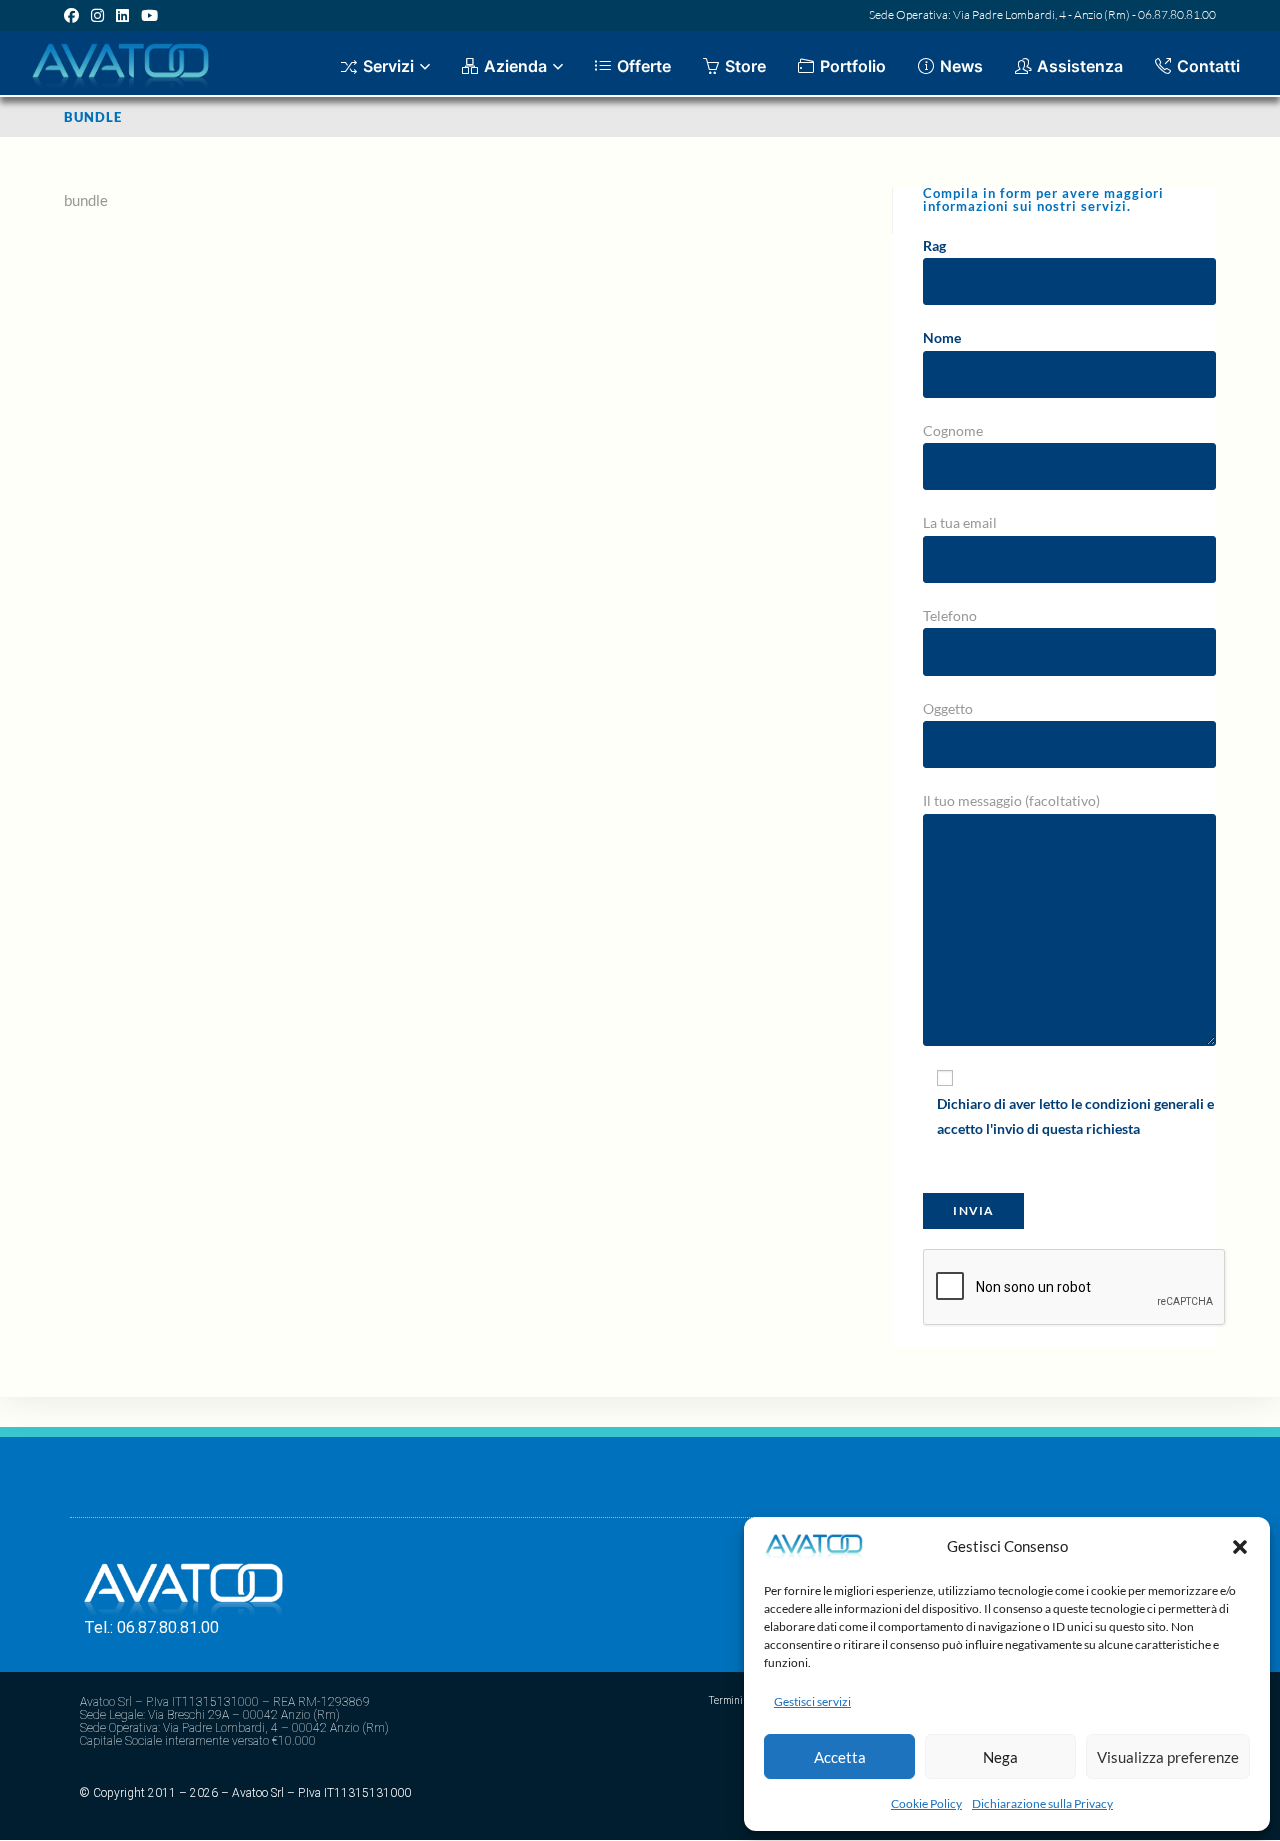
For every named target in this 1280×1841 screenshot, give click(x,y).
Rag (934, 245)
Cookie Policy (926, 1803)
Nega (1000, 1757)
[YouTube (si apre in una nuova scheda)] (149, 15)
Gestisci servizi (812, 1701)
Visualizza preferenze (1168, 1757)
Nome (942, 337)
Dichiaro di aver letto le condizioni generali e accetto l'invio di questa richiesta (1075, 1116)
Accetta (840, 1757)
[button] (1240, 1547)
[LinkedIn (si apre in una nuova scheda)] (122, 15)
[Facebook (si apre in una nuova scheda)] (74, 15)
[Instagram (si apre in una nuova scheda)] (97, 15)
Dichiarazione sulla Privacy (1042, 1803)
